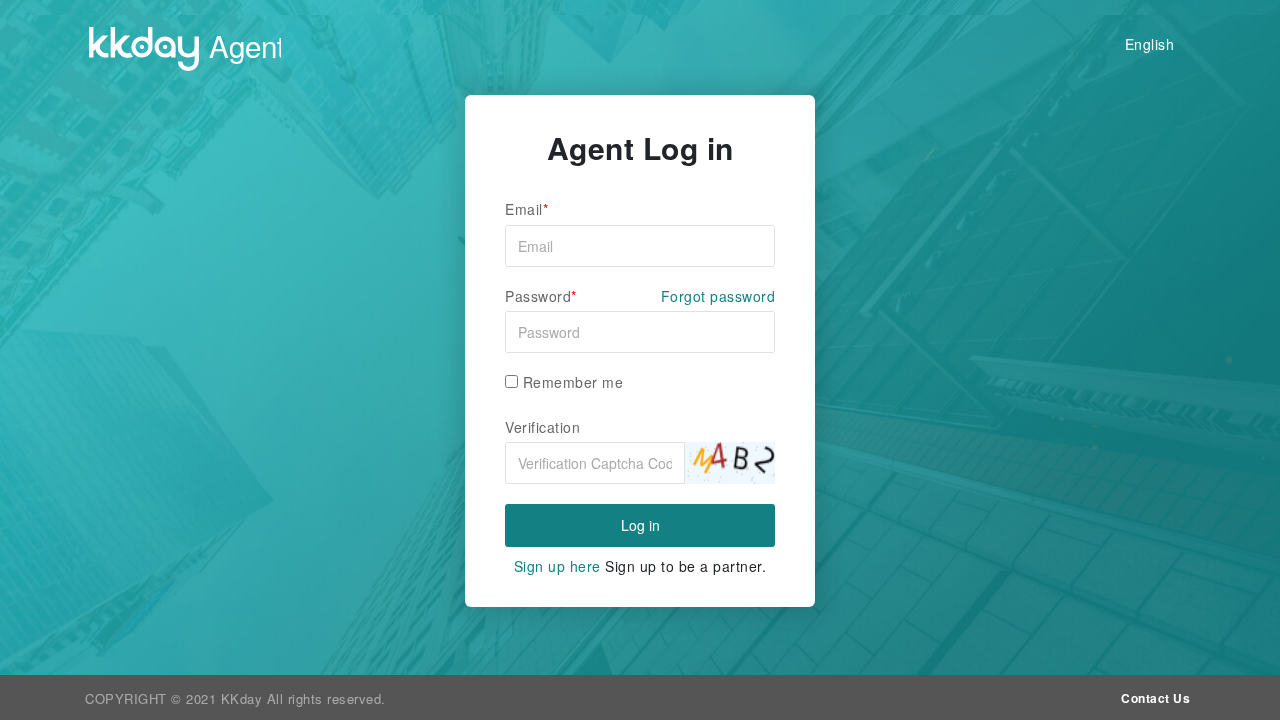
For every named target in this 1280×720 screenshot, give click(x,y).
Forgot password (718, 296)
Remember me (570, 382)
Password (538, 296)
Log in (640, 525)
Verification (542, 427)
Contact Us (1155, 698)
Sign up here (557, 566)
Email (524, 209)
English (1150, 44)
